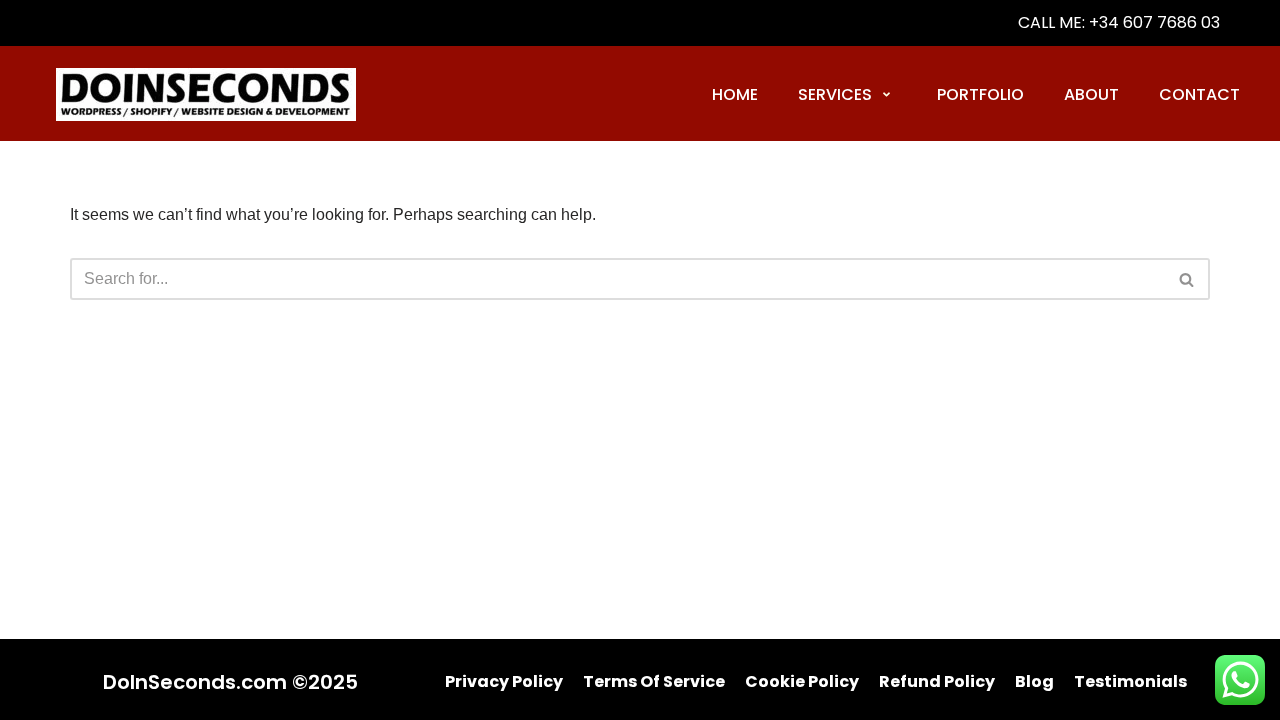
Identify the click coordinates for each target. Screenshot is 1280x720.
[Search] (1187, 279)
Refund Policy (937, 681)
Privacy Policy (504, 681)
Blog (1034, 681)
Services (835, 94)
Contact (1199, 94)
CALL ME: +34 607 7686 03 (1119, 22)
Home (735, 94)
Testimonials (1130, 681)
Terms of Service (654, 681)
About (1091, 94)
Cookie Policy (802, 681)
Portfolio (980, 94)
